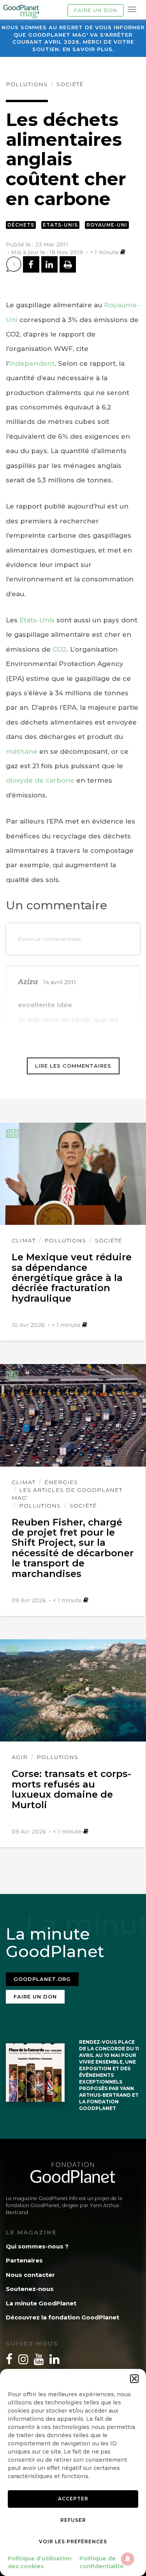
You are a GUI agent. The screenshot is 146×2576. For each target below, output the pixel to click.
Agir (20, 1757)
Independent (32, 363)
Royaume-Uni (107, 225)
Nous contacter (30, 2275)
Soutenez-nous (30, 2289)
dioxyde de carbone (40, 780)
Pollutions (27, 84)
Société (70, 84)
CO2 (60, 649)
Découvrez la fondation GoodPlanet (62, 2317)
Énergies (61, 1482)
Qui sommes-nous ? (37, 2246)
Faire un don (96, 10)
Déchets (21, 225)
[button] (134, 2379)
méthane (22, 751)
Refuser (73, 2520)
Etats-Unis (60, 225)
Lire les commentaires (73, 1066)
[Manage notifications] (128, 2559)
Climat (24, 1240)
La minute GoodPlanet (41, 2303)
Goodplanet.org (42, 1979)
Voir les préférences (73, 2541)
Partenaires (24, 2260)
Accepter (73, 2499)
